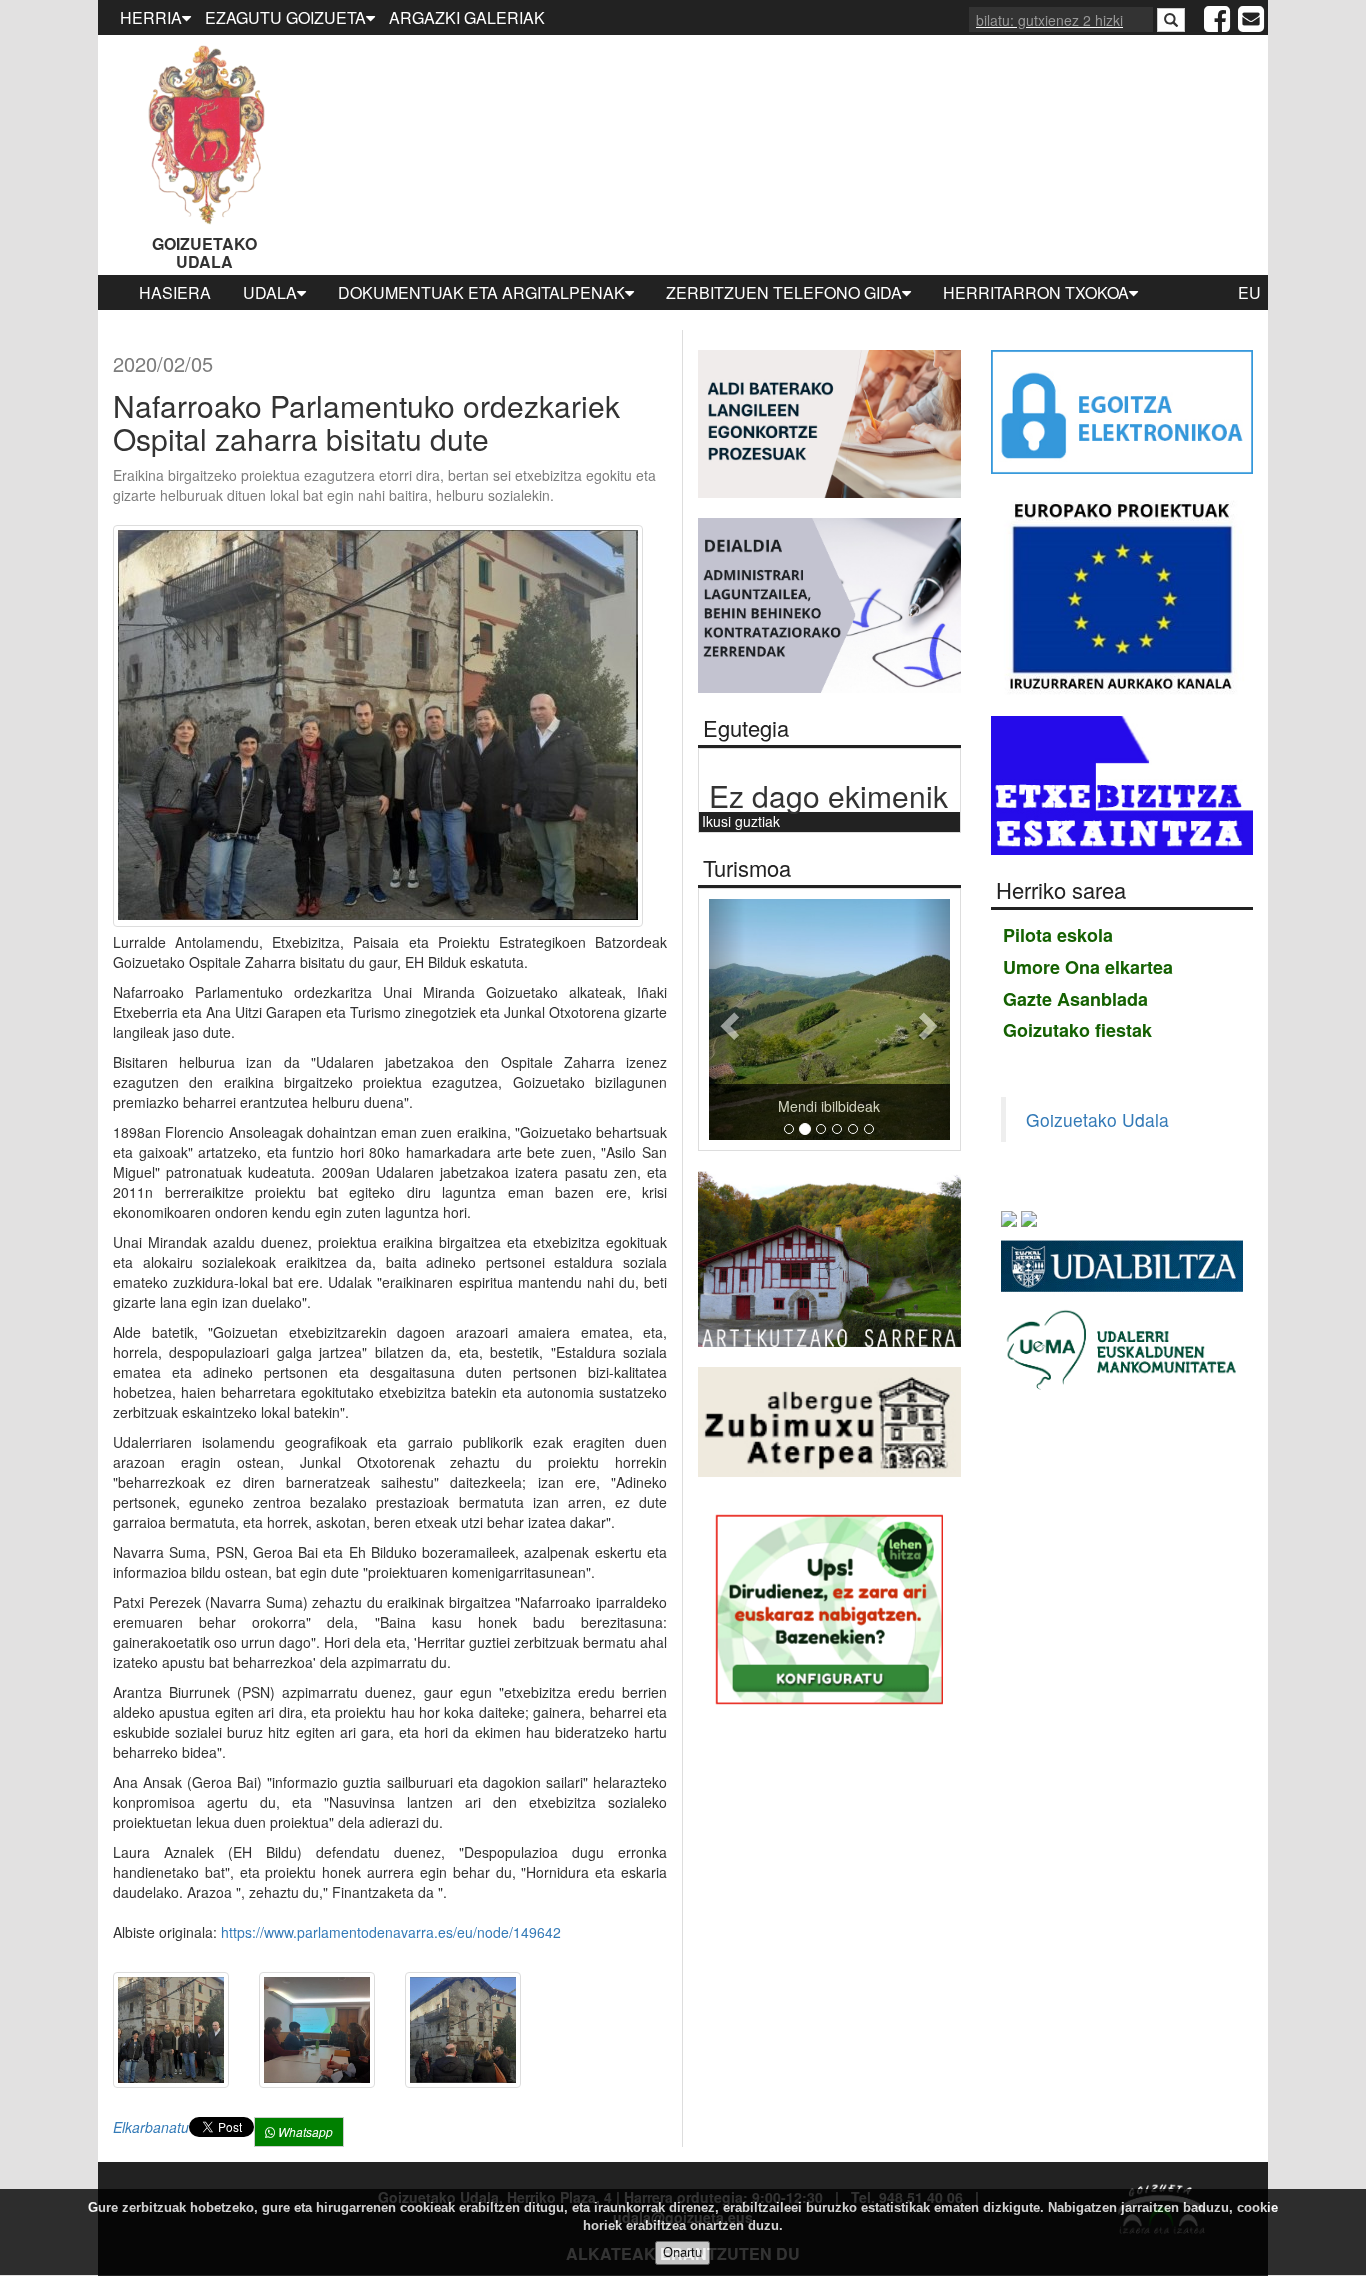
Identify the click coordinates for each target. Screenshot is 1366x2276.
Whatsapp (304, 2131)
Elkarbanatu (151, 2127)
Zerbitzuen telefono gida (784, 292)
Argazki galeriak (467, 17)
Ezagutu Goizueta (285, 17)
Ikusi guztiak (741, 821)
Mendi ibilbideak (829, 1106)
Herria (151, 17)
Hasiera (175, 292)
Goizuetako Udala (204, 252)
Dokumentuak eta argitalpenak (481, 292)
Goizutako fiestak (1077, 1030)
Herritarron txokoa (1036, 292)
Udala (270, 292)
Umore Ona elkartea (1088, 967)
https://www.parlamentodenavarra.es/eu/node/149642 (391, 1932)
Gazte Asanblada (1075, 999)
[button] (727, 1019)
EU (1249, 292)
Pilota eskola (1058, 935)
